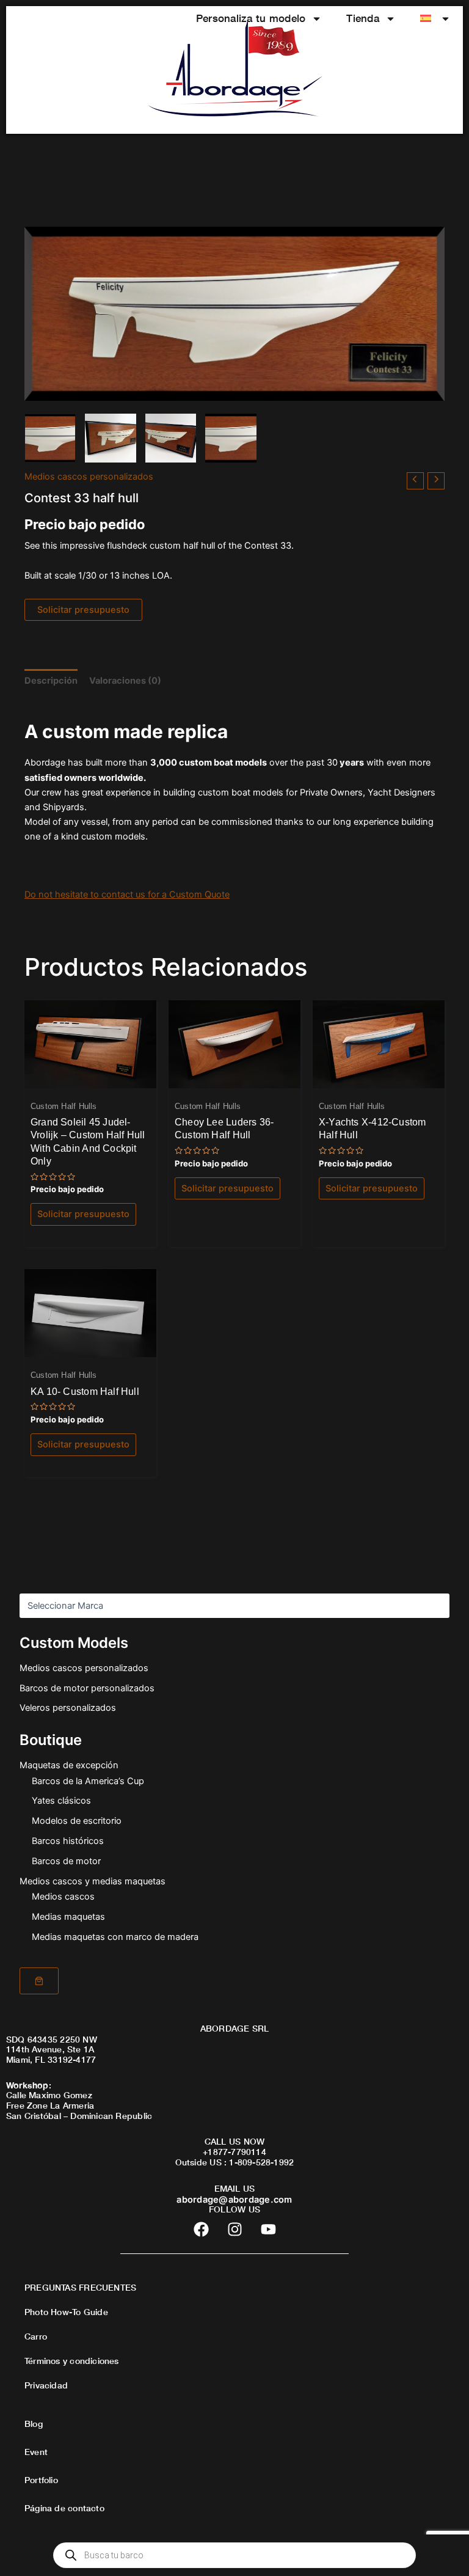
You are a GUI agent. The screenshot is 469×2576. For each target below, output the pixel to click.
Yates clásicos (61, 1801)
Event (36, 2452)
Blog (34, 2424)
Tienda (363, 18)
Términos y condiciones (72, 2361)
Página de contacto (64, 2508)
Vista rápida (90, 1078)
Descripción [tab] (51, 681)
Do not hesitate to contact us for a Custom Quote (127, 895)
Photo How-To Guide (66, 2312)
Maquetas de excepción (69, 1765)
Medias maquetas (68, 1917)
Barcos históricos (68, 1841)
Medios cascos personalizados (84, 1668)
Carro (36, 2336)
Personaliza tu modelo (251, 18)
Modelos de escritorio (77, 1821)
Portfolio (41, 2480)
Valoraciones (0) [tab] (125, 681)
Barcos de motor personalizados (87, 1688)
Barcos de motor (66, 1861)
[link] (39, 1981)
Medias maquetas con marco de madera (115, 1937)
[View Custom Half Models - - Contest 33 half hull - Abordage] (50, 438)
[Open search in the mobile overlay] (234, 2555)
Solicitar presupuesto (83, 610)
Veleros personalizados (68, 1708)
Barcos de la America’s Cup (88, 1781)
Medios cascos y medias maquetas (93, 1881)
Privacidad (46, 2385)
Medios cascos (63, 1897)
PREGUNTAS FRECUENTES (80, 2287)
